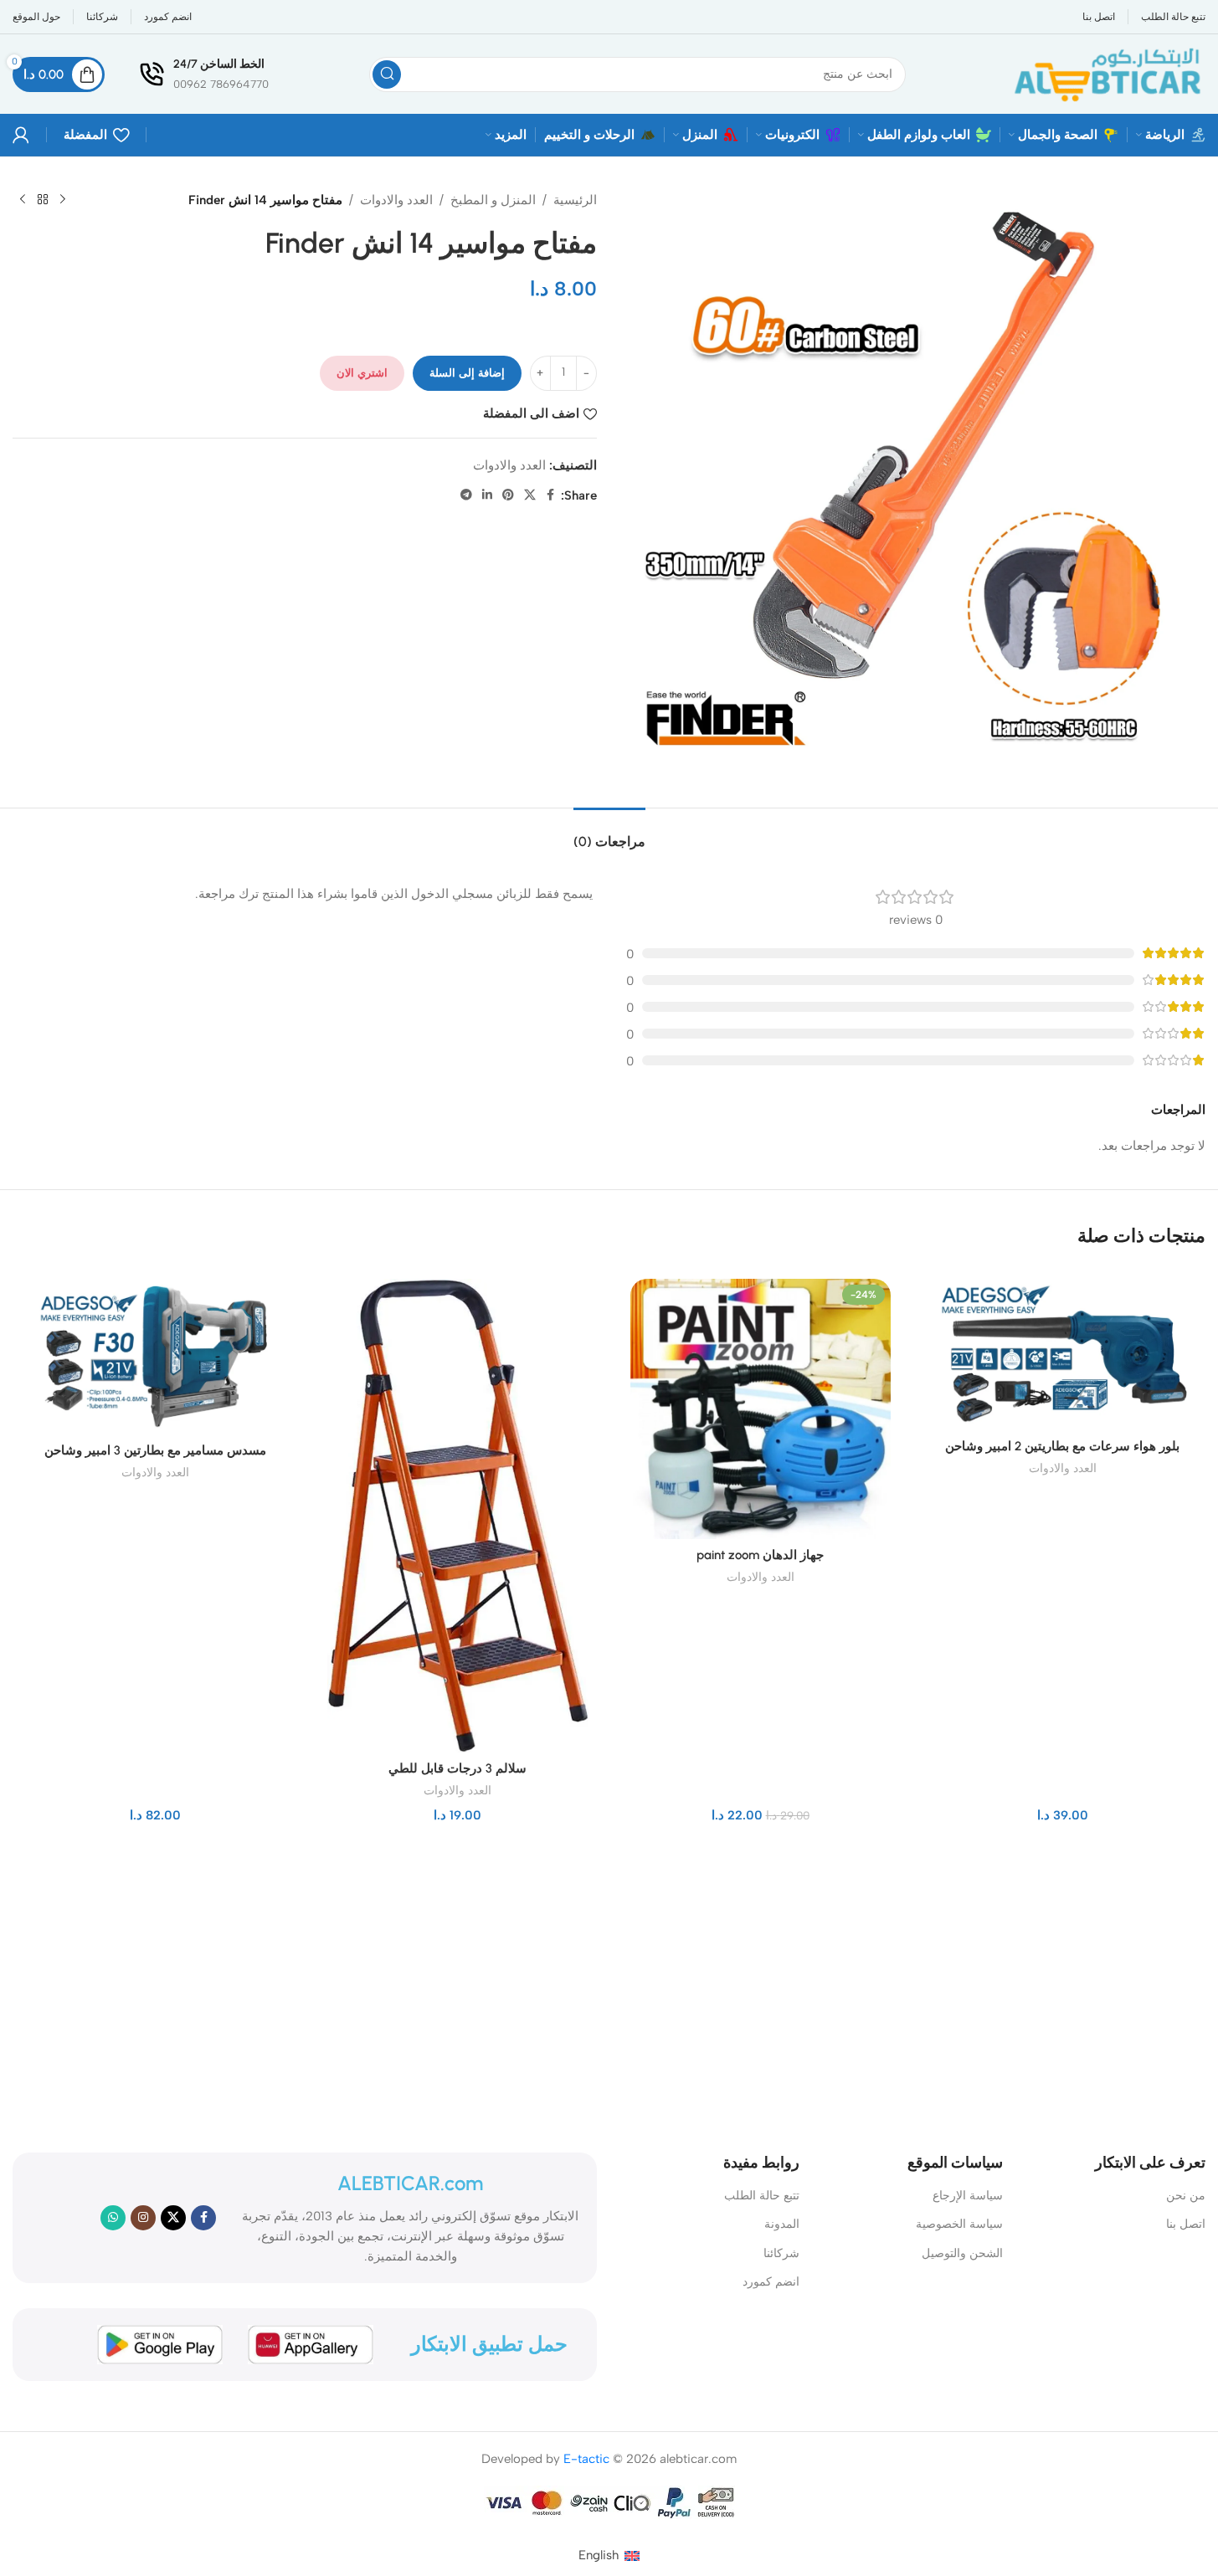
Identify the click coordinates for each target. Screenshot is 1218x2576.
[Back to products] (43, 200)
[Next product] (23, 200)
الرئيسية (575, 200)
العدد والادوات (396, 200)
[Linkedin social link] (487, 495)
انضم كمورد (771, 2282)
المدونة (782, 2224)
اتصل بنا (1186, 2224)
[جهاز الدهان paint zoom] (761, 1409)
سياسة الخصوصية (959, 2224)
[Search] (387, 74)
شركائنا (781, 2253)
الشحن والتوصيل (962, 2253)
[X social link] (530, 495)
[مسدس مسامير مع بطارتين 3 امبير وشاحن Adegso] (155, 1357)
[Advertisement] (619, 1985)
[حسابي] (21, 135)
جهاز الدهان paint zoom (760, 1555)
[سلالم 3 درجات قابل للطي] (457, 1516)
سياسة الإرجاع (968, 2196)
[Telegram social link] (466, 495)
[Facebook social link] (551, 495)
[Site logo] (1106, 73)
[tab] (609, 833)
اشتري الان (362, 373)
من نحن (1186, 2196)
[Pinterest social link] (508, 495)
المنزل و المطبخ (493, 200)
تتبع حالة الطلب (762, 2196)
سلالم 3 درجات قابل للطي (457, 1768)
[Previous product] (63, 200)
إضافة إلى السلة (467, 373)
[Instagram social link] (143, 2218)
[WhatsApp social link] (113, 2218)
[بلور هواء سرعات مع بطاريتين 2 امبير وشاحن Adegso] (1063, 1355)
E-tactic (586, 2459)
